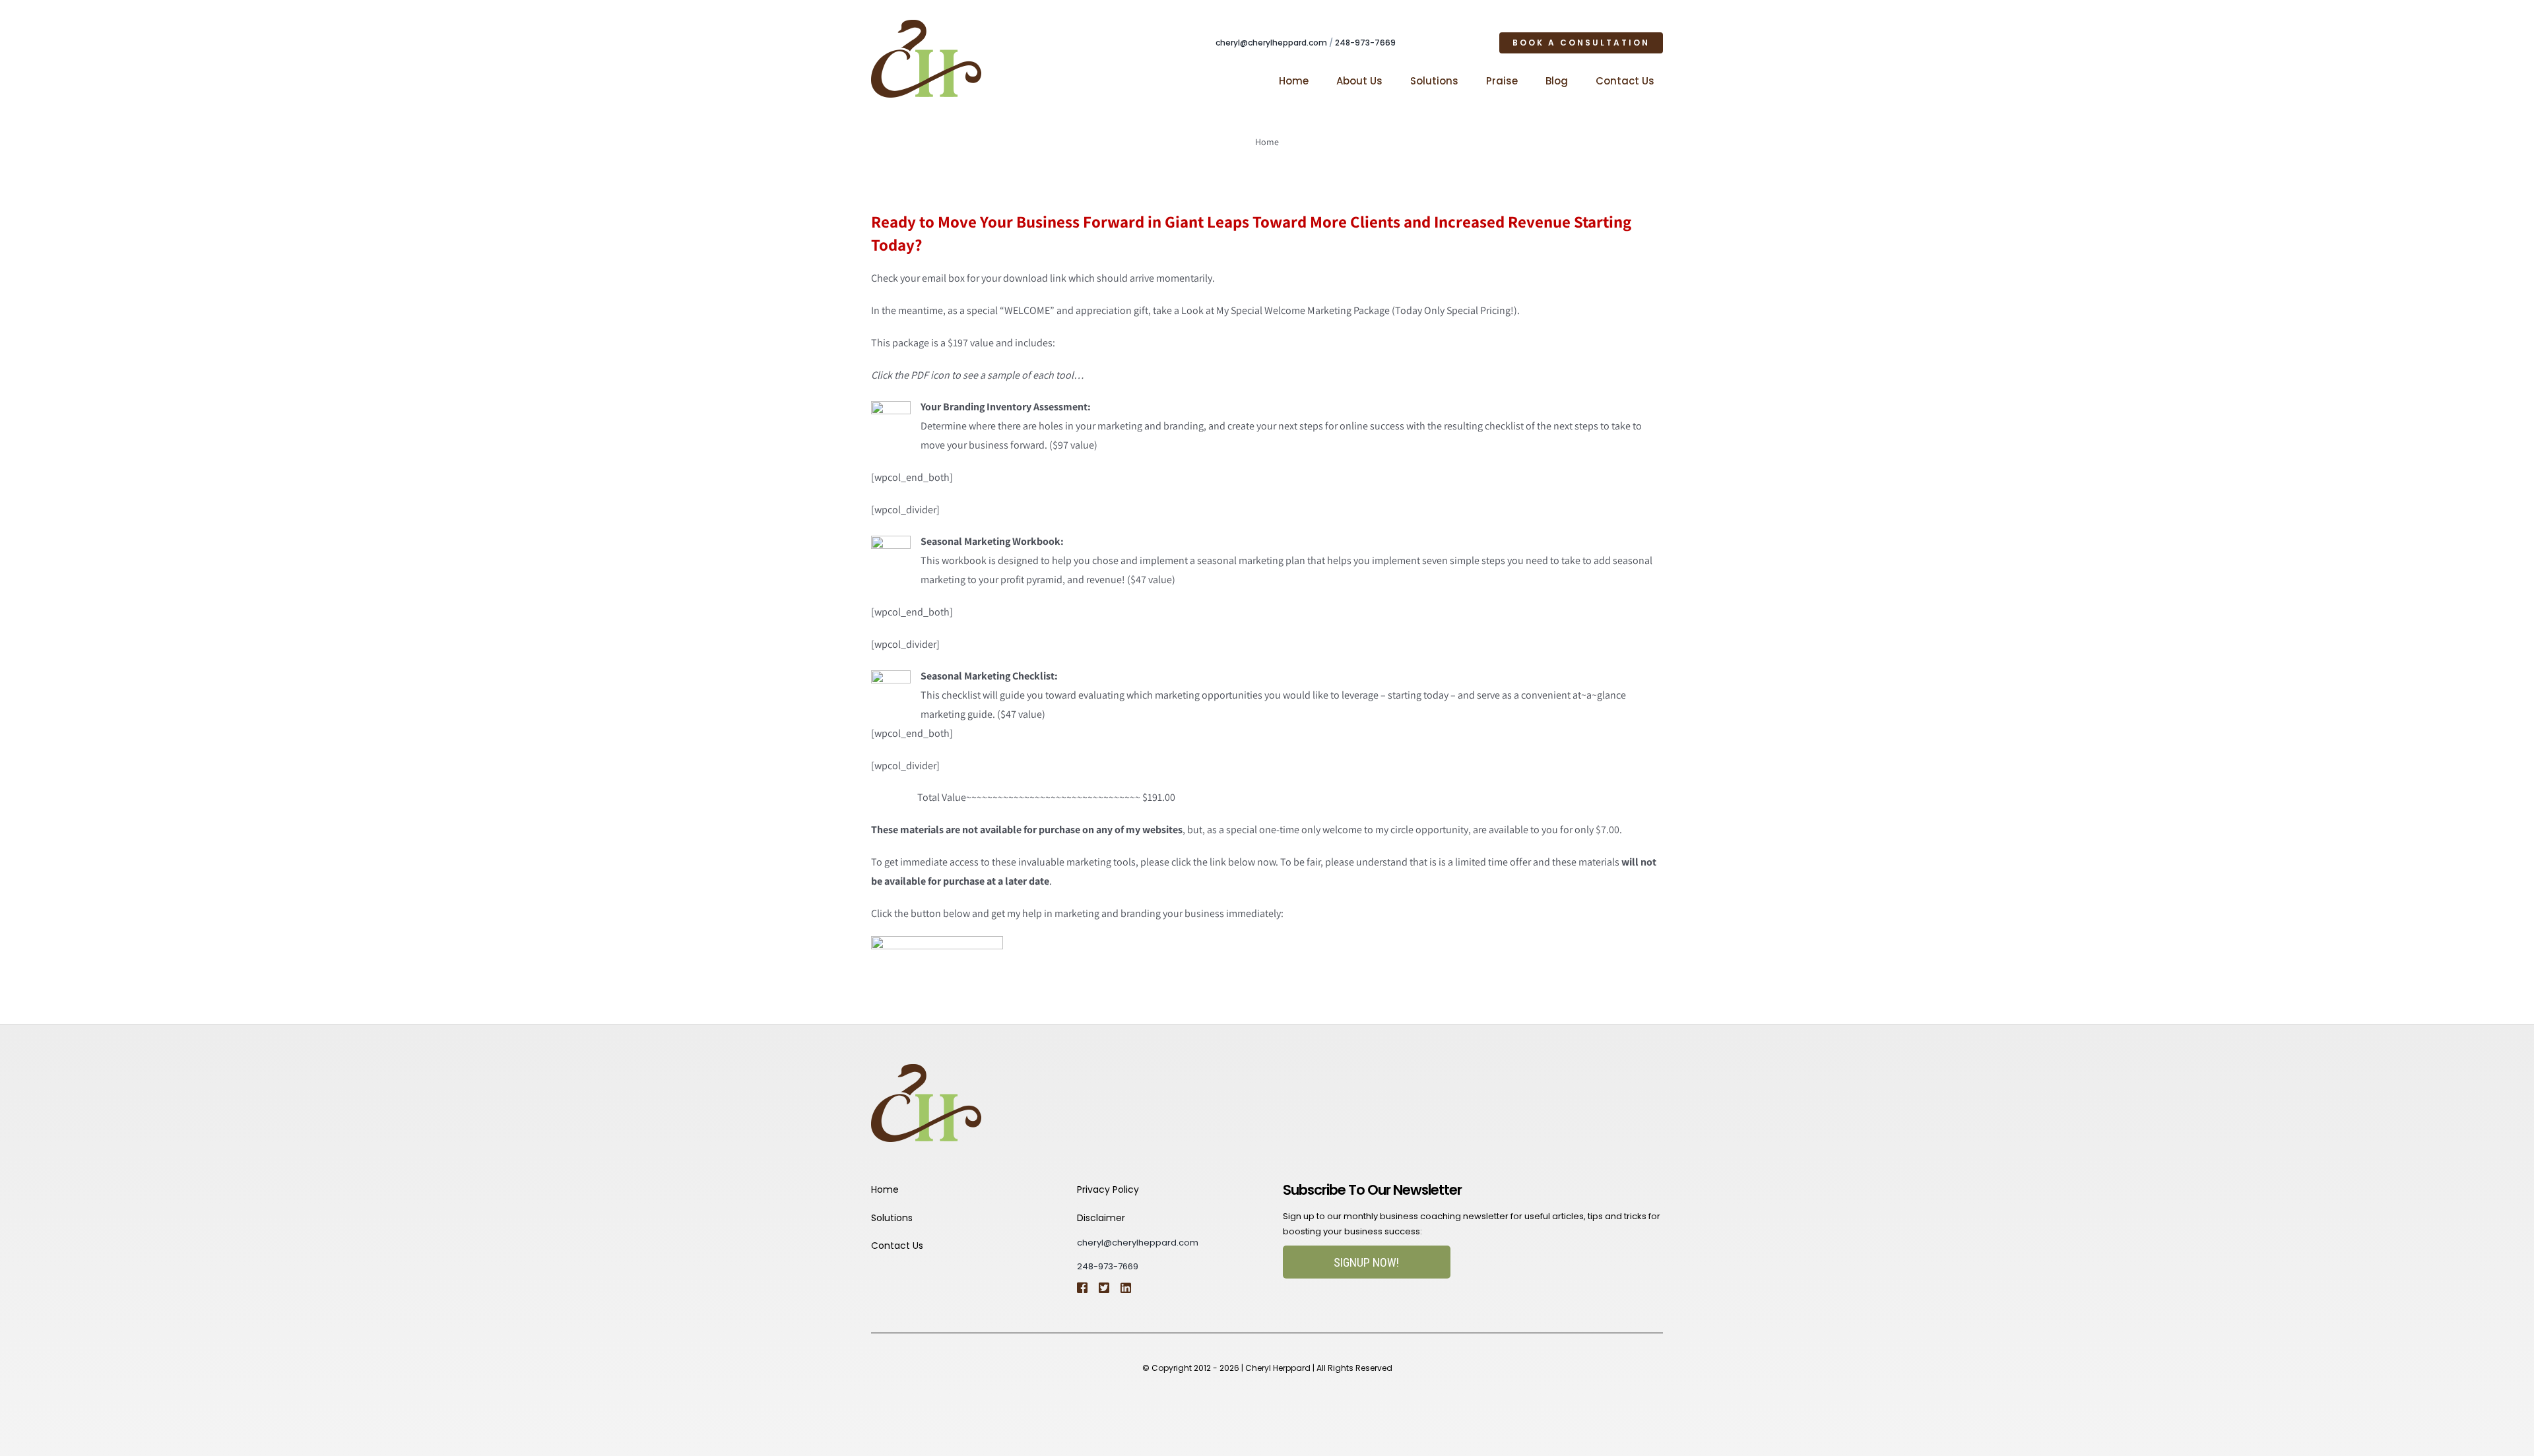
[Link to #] (1103, 1288)
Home (1267, 142)
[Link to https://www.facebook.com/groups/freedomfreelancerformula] (1082, 1288)
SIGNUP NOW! (1366, 1262)
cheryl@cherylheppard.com (1271, 43)
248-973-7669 (1365, 43)
